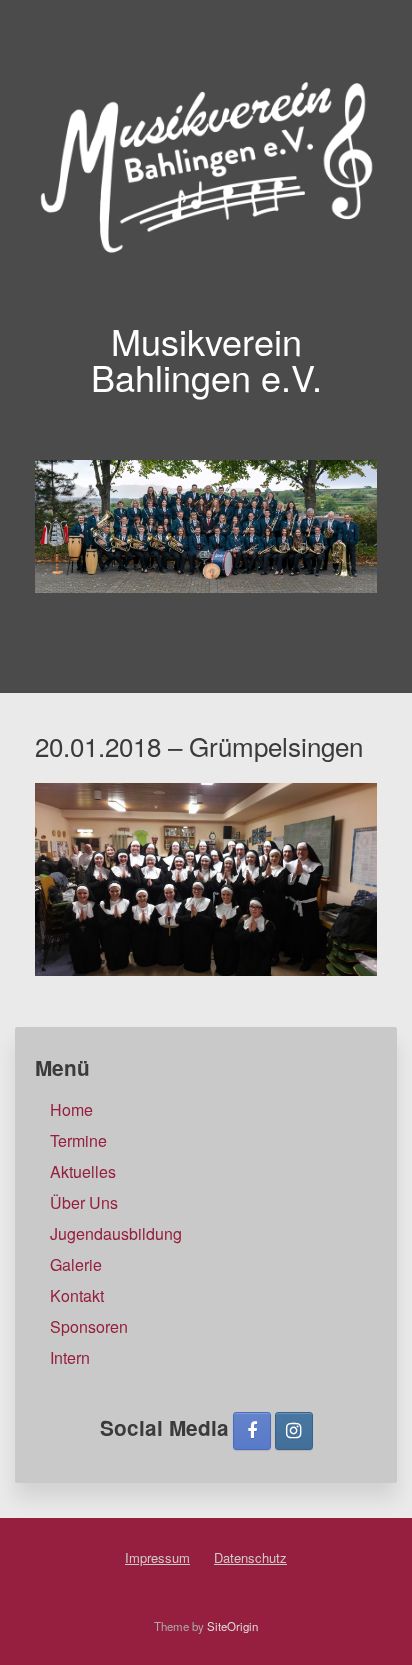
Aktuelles (83, 1171)
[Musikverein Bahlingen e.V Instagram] (294, 1431)
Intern (70, 1357)
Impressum (157, 1557)
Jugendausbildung (116, 1233)
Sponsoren (89, 1326)
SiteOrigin (232, 1626)
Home (71, 1109)
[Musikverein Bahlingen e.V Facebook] (252, 1431)
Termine (78, 1140)
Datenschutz (250, 1557)
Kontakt (77, 1295)
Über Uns (84, 1202)
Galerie (76, 1264)
